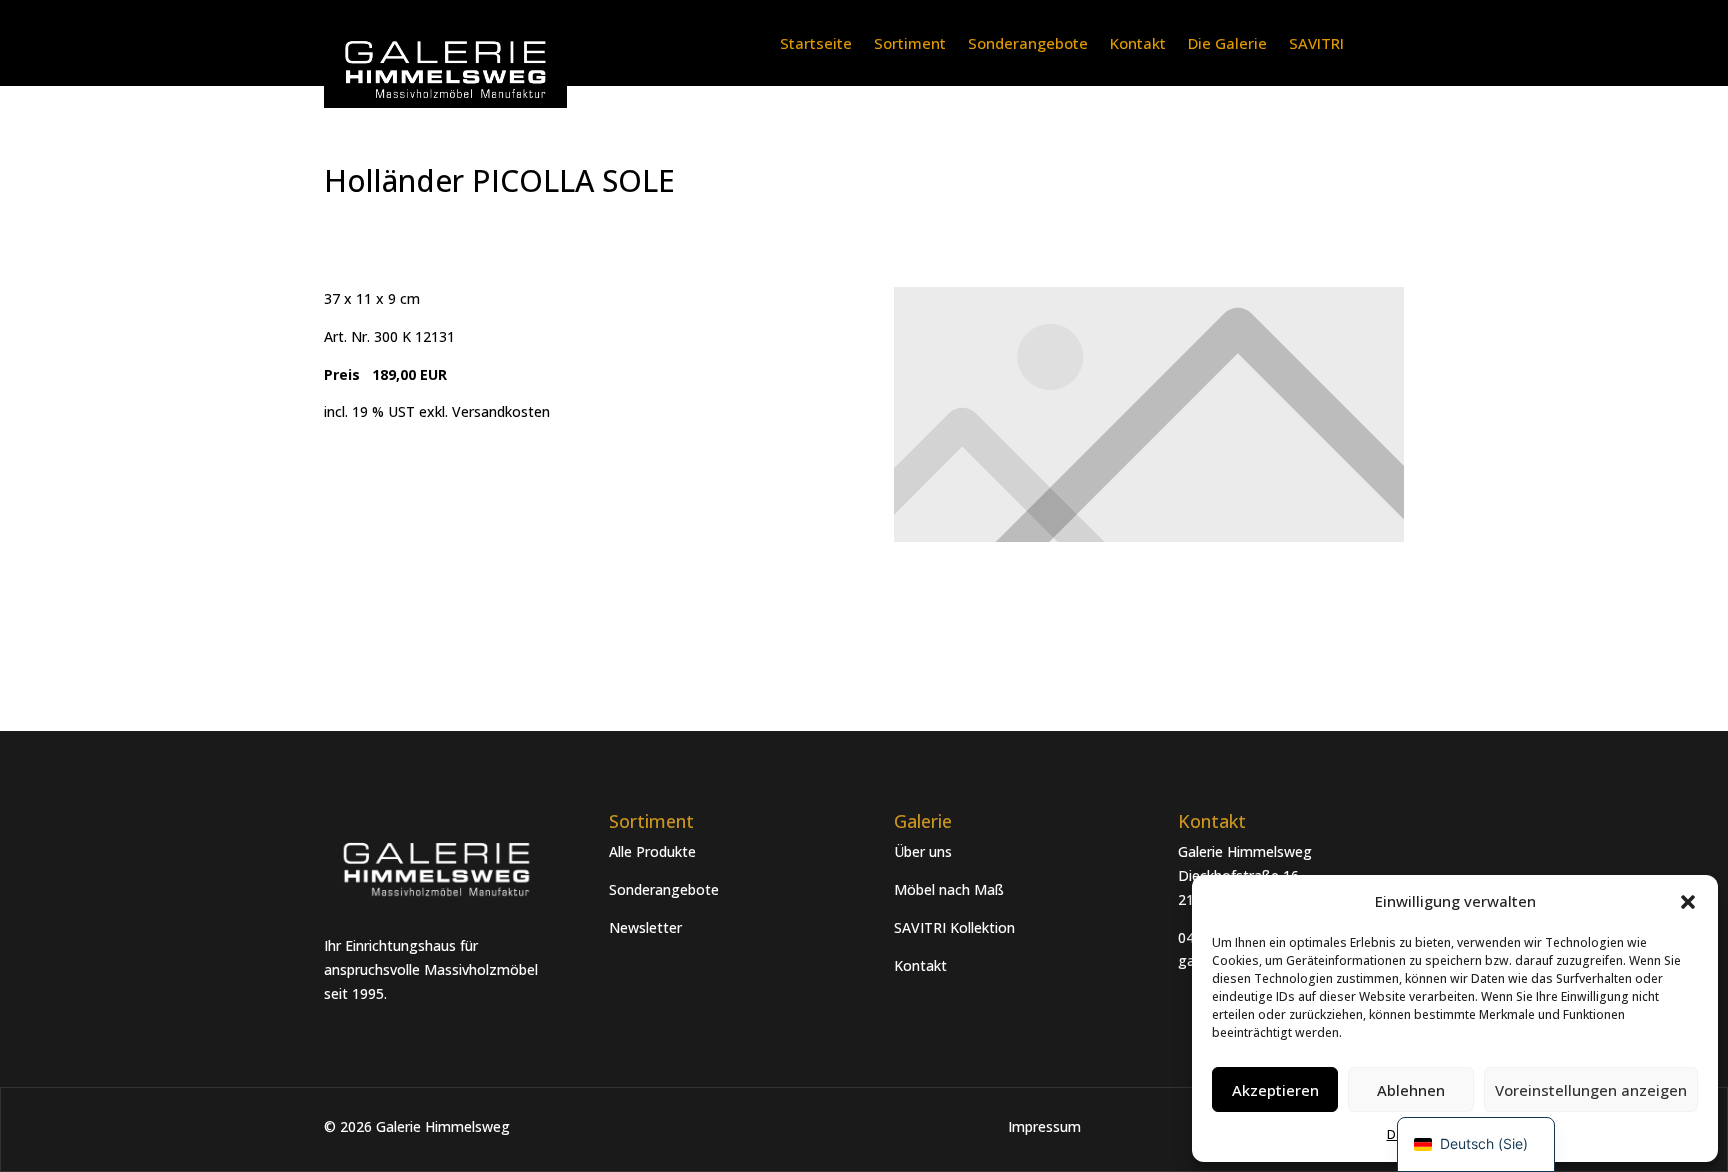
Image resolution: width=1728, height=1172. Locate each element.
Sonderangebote (1028, 44)
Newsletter (645, 927)
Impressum (1044, 1126)
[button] (1688, 902)
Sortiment (910, 44)
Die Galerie (1227, 44)
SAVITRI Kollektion (954, 927)
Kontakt (1138, 44)
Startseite (816, 44)
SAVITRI (1316, 44)
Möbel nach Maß (949, 889)
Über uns (923, 851)
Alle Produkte (652, 851)
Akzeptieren (1275, 1090)
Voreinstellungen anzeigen (1591, 1090)
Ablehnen (1411, 1090)
